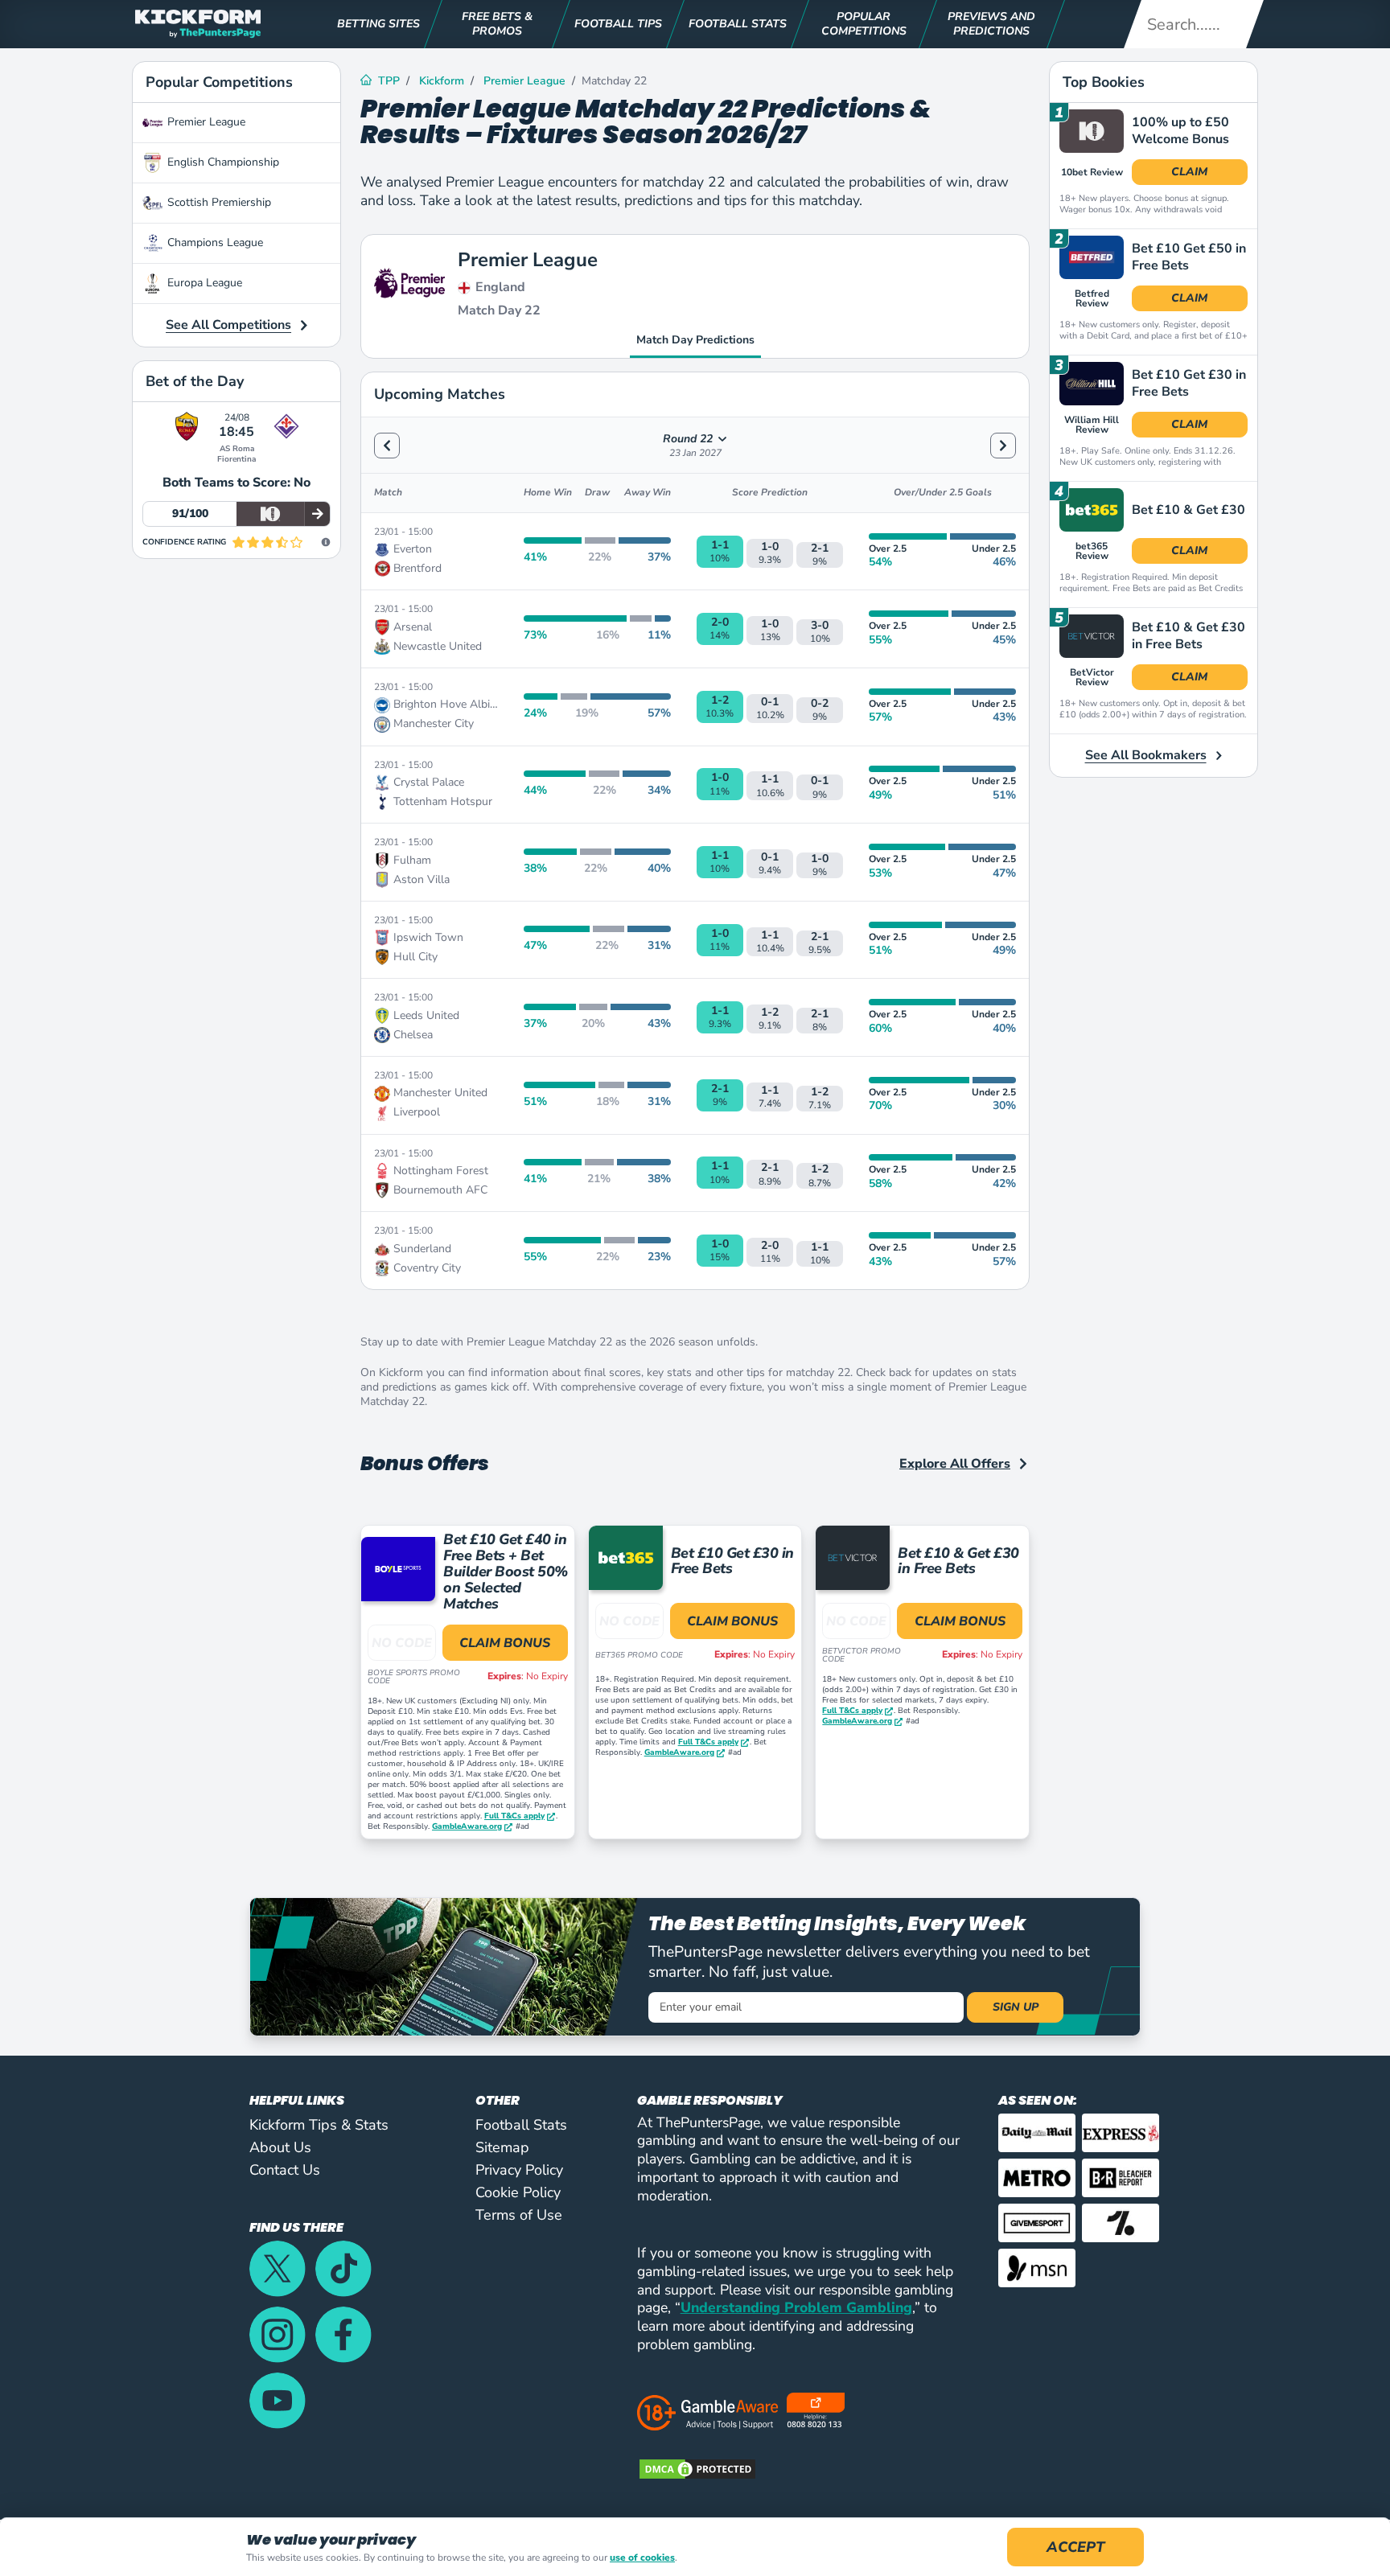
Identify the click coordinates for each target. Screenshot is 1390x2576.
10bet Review (1092, 172)
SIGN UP (1016, 2007)
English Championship (223, 162)
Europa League (205, 283)
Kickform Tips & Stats (319, 2125)
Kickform (442, 81)
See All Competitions (228, 325)
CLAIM (1189, 172)
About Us (280, 2147)
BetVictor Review (1092, 677)
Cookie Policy (518, 2192)
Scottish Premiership (219, 202)
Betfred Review (1092, 298)
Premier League (206, 122)
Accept (1075, 2547)
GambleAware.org (467, 1827)
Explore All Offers (955, 1464)
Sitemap (502, 2147)
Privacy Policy (519, 2170)
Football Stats (521, 2125)
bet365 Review (1092, 551)
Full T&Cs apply (514, 1816)
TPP (389, 81)
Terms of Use (519, 2215)
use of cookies (642, 2558)
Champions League (215, 242)
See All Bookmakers (1146, 755)
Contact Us (285, 2170)
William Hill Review (1092, 425)
